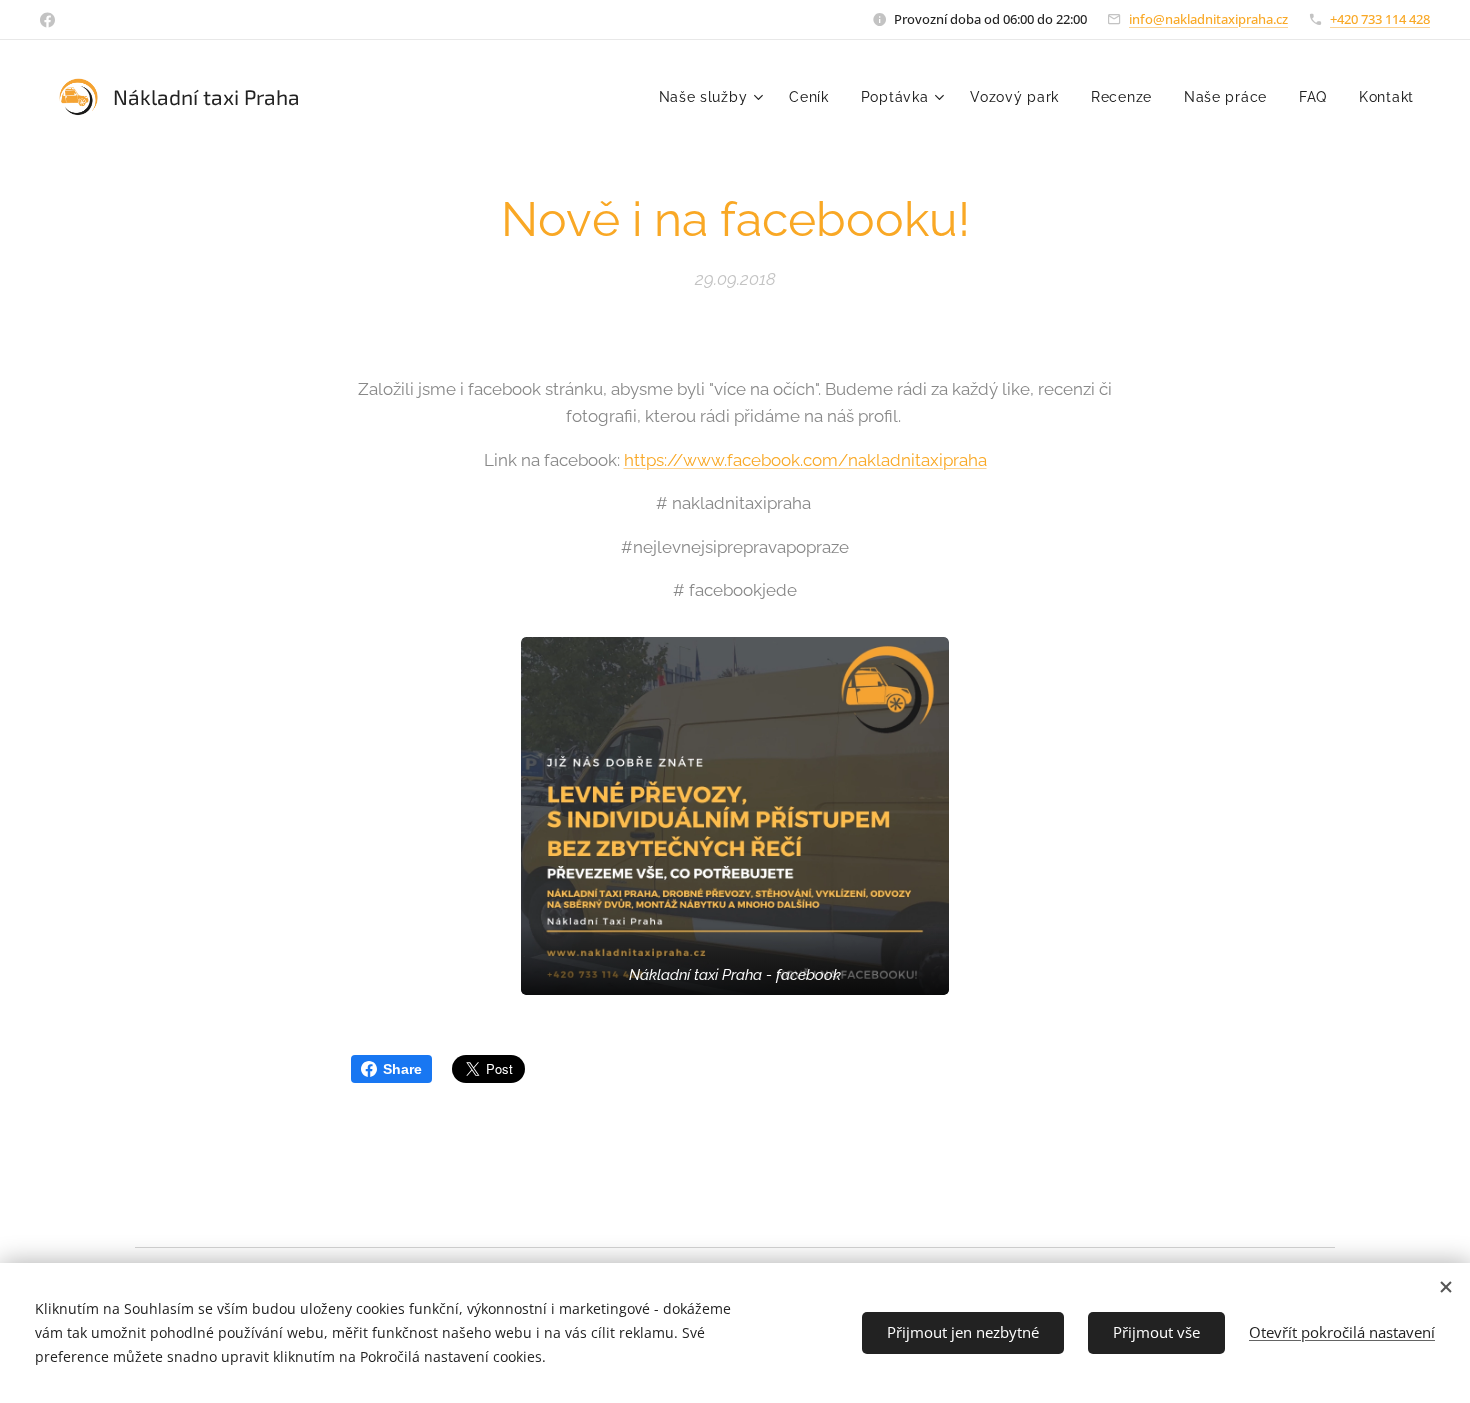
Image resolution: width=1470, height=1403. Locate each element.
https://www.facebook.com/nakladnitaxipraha (805, 460)
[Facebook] (47, 20)
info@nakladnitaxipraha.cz (1208, 19)
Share (402, 1069)
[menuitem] (714, 97)
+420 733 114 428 (1380, 19)
